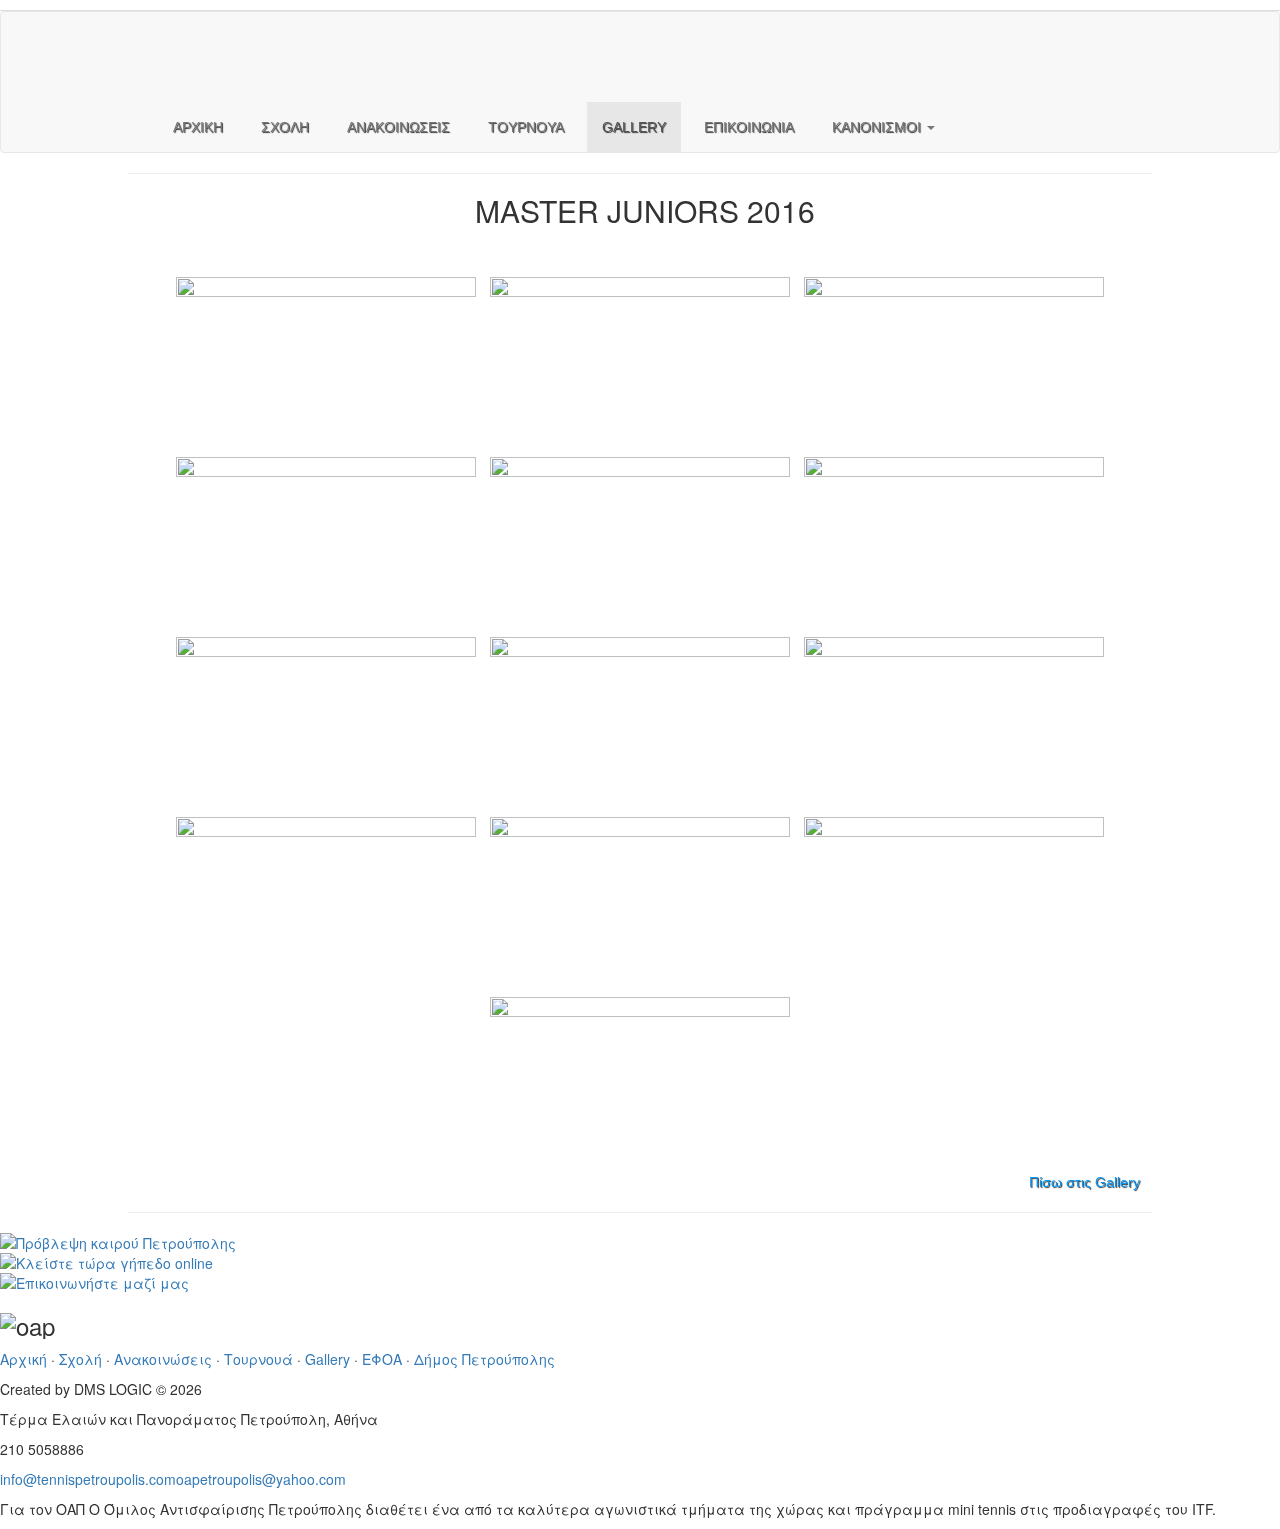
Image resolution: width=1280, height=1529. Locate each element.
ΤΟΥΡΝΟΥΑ (526, 127)
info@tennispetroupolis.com (88, 1479)
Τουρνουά (258, 1359)
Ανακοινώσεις (163, 1359)
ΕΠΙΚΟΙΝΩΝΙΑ (749, 127)
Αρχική (23, 1359)
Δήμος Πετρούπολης (484, 1359)
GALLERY (634, 127)
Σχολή (80, 1359)
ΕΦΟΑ (382, 1359)
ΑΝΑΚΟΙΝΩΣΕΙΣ (398, 127)
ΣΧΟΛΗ (285, 127)
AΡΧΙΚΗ (198, 127)
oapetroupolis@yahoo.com (261, 1479)
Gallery (327, 1359)
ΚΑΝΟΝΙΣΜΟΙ (878, 127)
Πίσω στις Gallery (1084, 1182)
